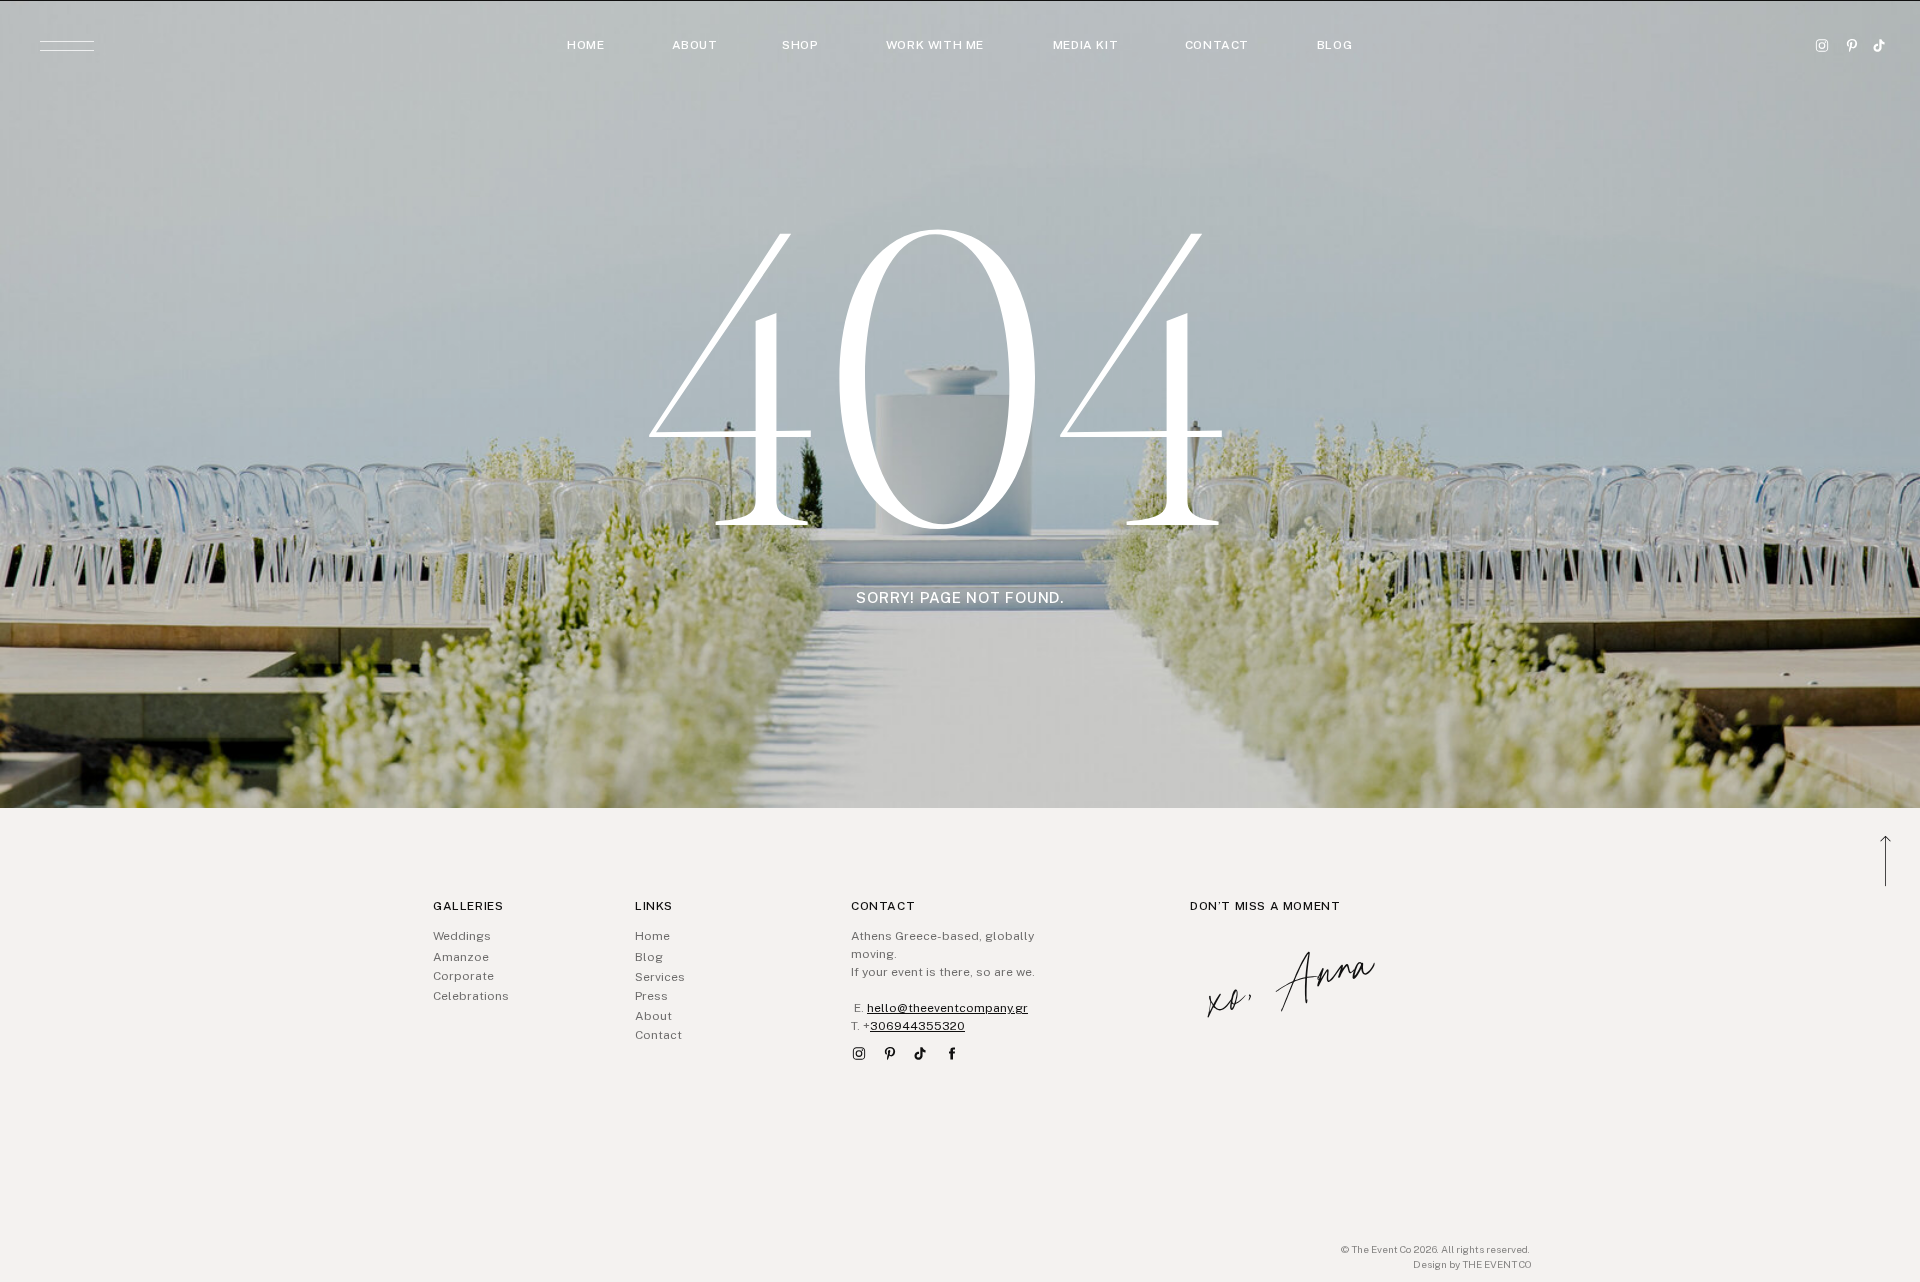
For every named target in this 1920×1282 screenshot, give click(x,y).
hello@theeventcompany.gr (947, 1008)
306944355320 (917, 1026)
